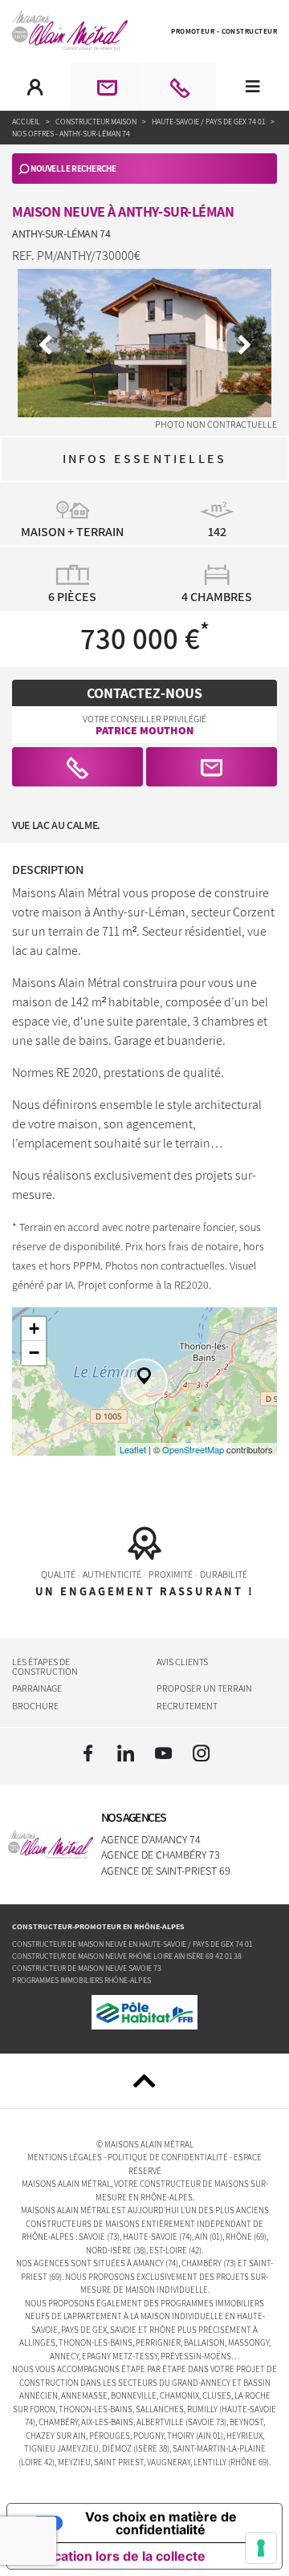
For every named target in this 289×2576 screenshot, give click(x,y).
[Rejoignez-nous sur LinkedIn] (125, 1753)
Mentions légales (65, 2157)
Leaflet (133, 1449)
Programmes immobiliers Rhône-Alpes (81, 1980)
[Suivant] (244, 343)
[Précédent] (45, 343)
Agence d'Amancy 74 (151, 1839)
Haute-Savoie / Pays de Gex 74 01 (209, 122)
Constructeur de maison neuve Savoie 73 (87, 1968)
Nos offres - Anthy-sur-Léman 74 (71, 134)
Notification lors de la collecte (113, 2556)
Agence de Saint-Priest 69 (166, 1871)
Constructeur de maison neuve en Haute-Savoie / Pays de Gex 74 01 (132, 1944)
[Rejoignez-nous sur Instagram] (201, 1753)
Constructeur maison (97, 122)
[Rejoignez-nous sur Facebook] (88, 1753)
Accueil (27, 122)
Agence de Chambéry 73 (161, 1855)
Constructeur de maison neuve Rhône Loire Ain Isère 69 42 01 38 (127, 1956)
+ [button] (34, 1329)
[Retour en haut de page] (144, 2081)
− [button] (34, 1353)
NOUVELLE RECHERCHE (73, 169)
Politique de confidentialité (168, 2157)
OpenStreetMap (193, 1449)
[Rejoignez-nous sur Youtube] (164, 1753)
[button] (77, 767)
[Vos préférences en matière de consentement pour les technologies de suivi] (261, 2548)
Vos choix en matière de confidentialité (161, 2523)
